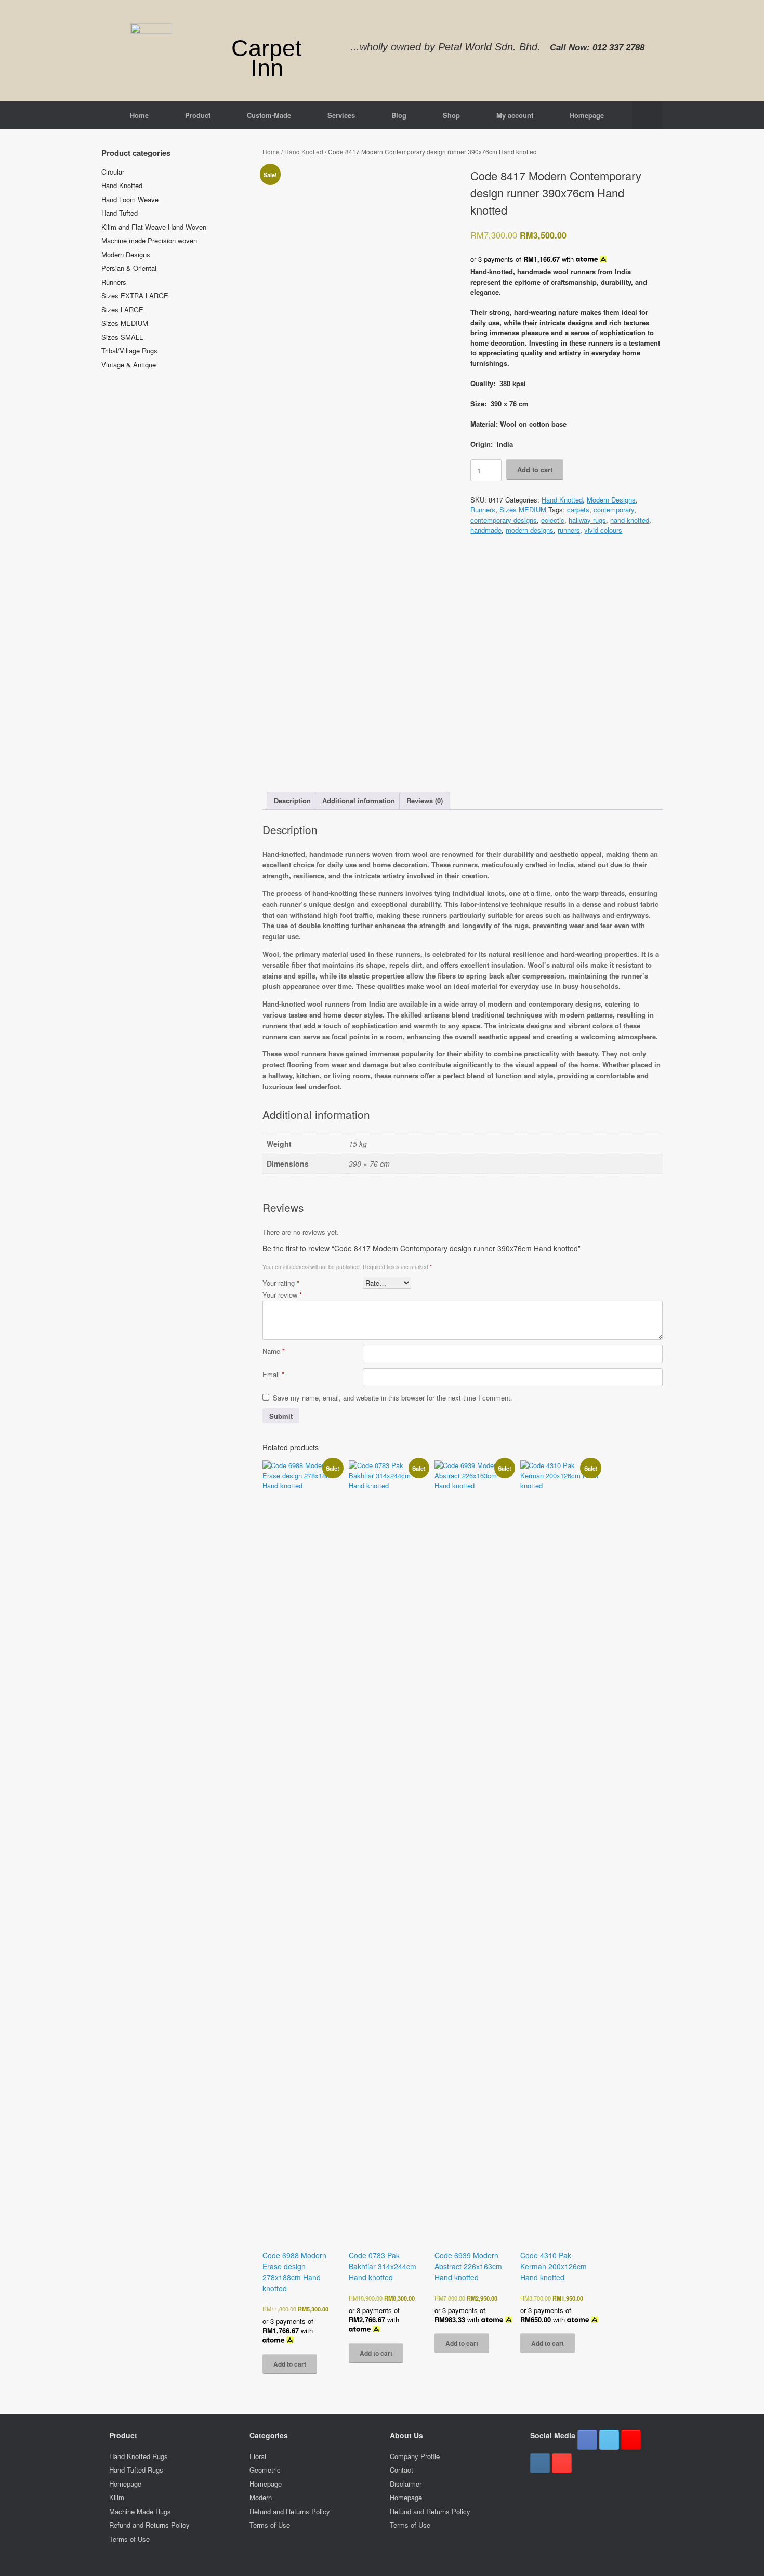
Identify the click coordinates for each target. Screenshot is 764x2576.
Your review (282, 1295)
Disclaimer (406, 2484)
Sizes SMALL (122, 337)
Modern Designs (611, 500)
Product (198, 115)
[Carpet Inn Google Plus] (631, 2440)
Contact (401, 2470)
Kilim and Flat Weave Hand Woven (154, 227)
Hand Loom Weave (130, 199)
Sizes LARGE (122, 309)
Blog (399, 115)
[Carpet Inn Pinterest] (562, 2463)
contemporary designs (504, 520)
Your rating (281, 1283)
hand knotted (630, 520)
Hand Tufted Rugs (136, 2470)
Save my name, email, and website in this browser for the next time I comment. (393, 1398)
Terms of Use (129, 2539)
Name (274, 1351)
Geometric (265, 2470)
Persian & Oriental (129, 268)
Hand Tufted (120, 213)
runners (569, 530)
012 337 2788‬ (618, 48)
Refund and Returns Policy (149, 2525)
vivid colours (603, 530)
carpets (578, 510)
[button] (647, 115)
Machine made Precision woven (149, 240)
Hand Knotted (304, 151)
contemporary (614, 510)
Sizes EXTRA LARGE (135, 295)
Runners (483, 510)
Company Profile (415, 2456)
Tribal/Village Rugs (129, 351)
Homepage (587, 115)
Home (139, 115)
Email (273, 1374)
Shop (451, 115)
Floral (258, 2456)
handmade (486, 530)
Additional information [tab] (359, 801)
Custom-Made (269, 115)
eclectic (553, 520)
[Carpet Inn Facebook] (587, 2440)
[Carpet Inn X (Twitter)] (609, 2440)
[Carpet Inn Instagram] (540, 2463)
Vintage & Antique (129, 365)
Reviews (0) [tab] (425, 801)
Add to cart (535, 470)
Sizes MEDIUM (523, 510)
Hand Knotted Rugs (139, 2456)
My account (515, 115)
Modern (261, 2497)
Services (341, 115)
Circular (113, 172)
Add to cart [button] (290, 2364)
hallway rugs (587, 520)
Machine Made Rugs (140, 2511)
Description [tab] (292, 801)
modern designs (530, 530)
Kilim (117, 2497)
